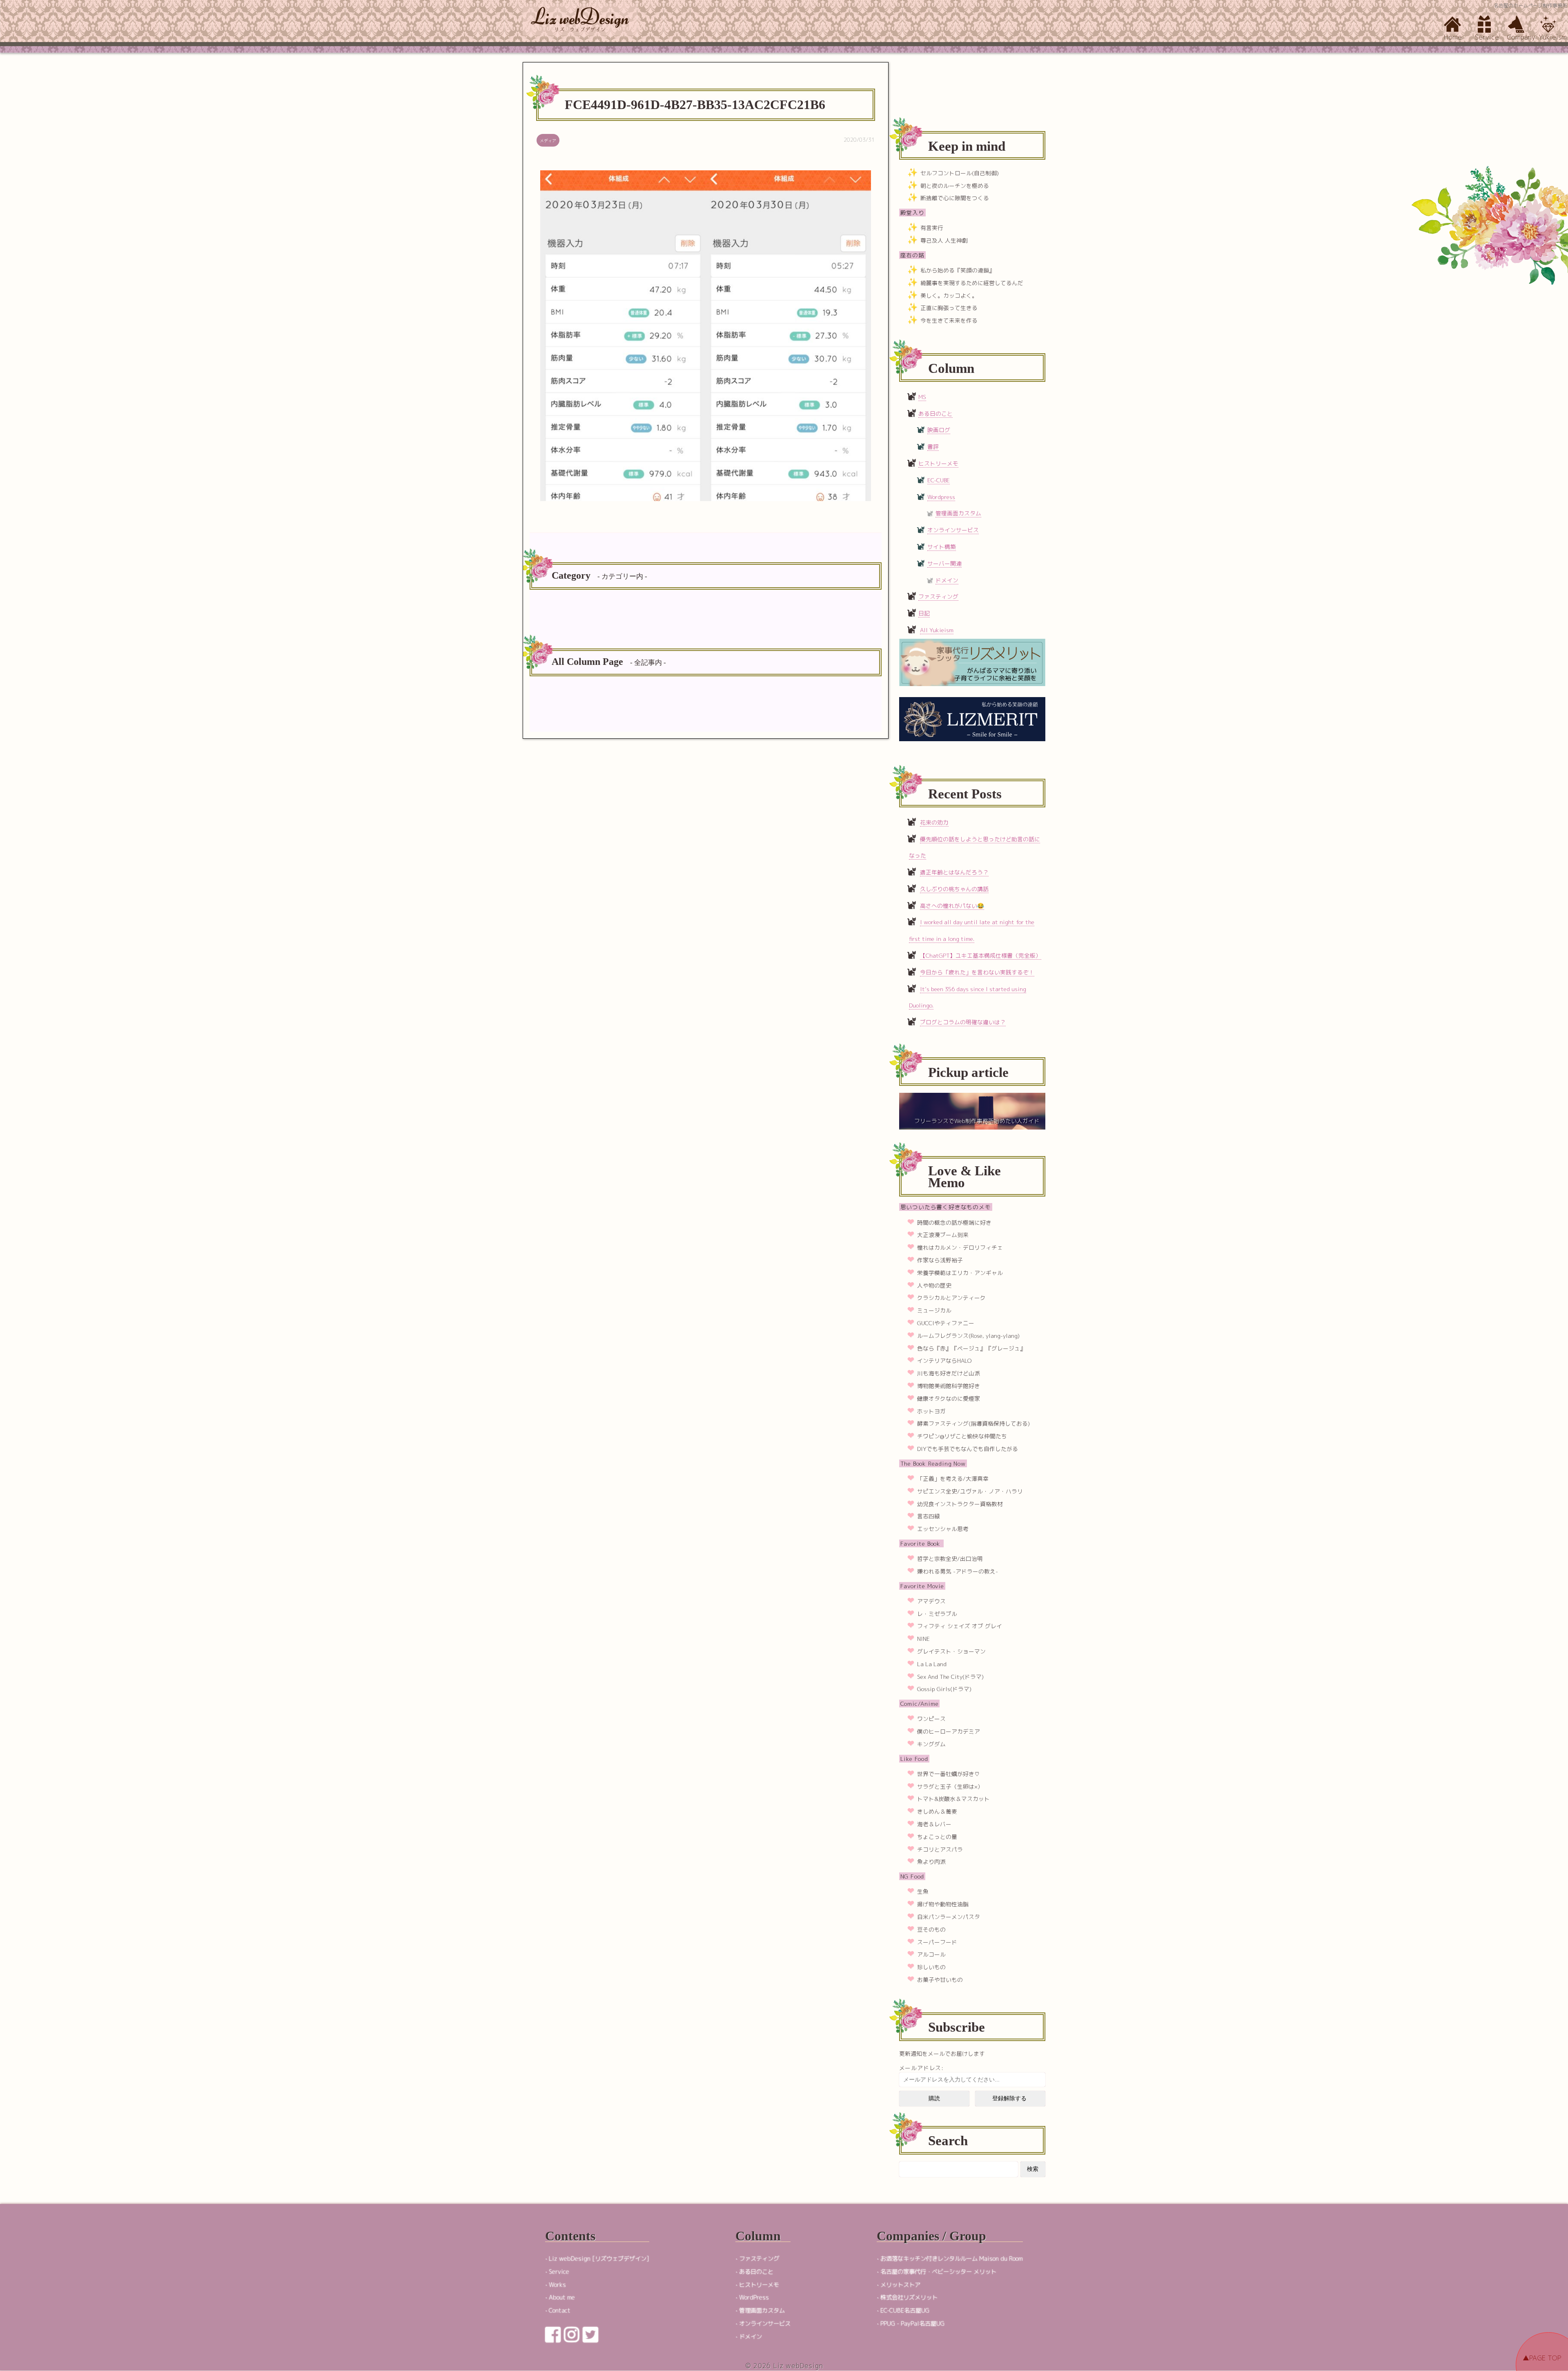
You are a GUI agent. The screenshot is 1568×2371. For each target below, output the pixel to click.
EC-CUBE (939, 480)
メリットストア (900, 2285)
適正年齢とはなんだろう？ (954, 872)
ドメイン (947, 580)
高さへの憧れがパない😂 (952, 906)
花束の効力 (934, 822)
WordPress (754, 2297)
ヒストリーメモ (938, 463)
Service (559, 2272)
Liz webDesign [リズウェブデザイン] (599, 2259)
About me (562, 2297)
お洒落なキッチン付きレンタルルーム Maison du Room (952, 2259)
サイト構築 (942, 547)
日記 (924, 613)
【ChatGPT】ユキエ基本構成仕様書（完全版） (981, 955)
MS (922, 397)
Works (557, 2285)
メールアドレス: (921, 2068)
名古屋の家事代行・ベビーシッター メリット (938, 2272)
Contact (560, 2311)
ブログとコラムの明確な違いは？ (963, 1022)
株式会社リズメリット (909, 2297)
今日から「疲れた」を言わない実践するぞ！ (977, 972)
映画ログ (939, 430)
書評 (933, 447)
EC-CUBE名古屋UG (905, 2311)
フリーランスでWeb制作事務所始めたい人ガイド (977, 1121)
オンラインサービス (953, 530)
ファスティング (938, 596)
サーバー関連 (944, 563)
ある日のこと (935, 413)
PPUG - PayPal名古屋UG (912, 2324)
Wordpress (941, 497)
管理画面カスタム (958, 513)
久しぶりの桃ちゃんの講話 (954, 889)
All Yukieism (937, 630)
